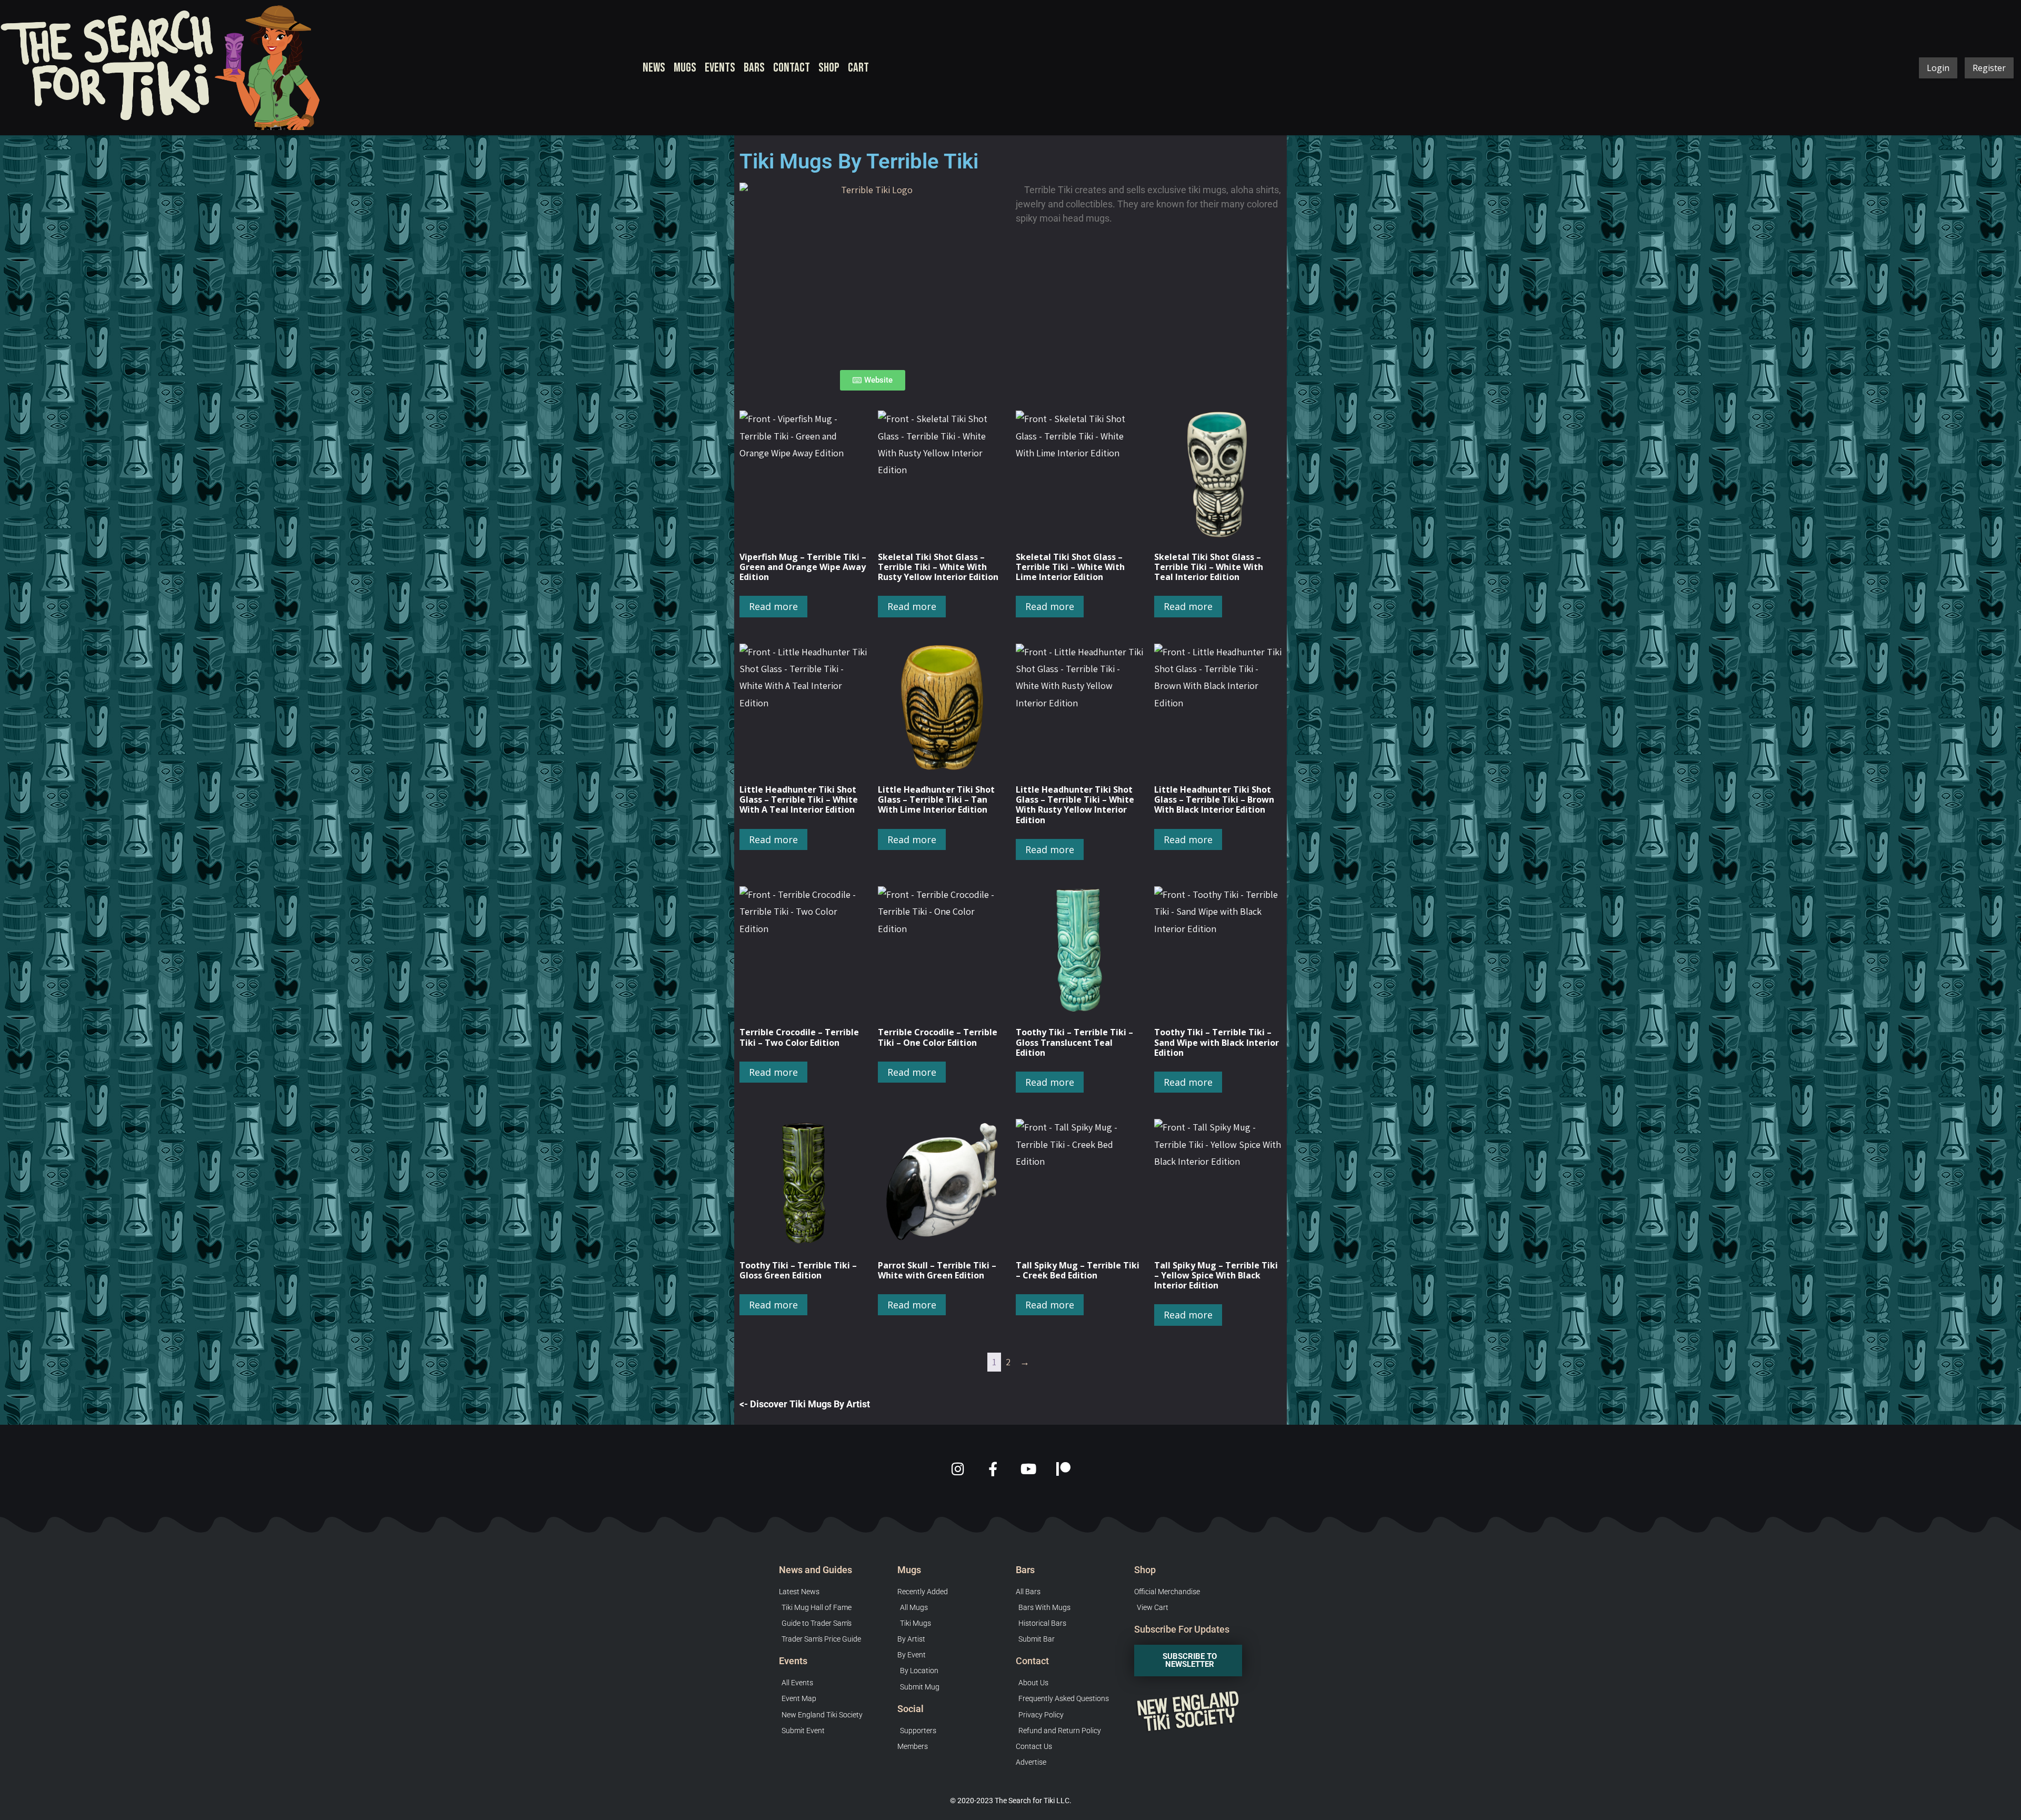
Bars (754, 68)
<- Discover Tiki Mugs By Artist (805, 1404)
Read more (773, 606)
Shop (829, 68)
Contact (792, 68)
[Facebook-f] (993, 1469)
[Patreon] (1063, 1469)
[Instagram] (958, 1469)
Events (720, 68)
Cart (858, 68)
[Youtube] (1028, 1469)
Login (1938, 68)
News (654, 68)
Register (1989, 68)
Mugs (685, 68)
